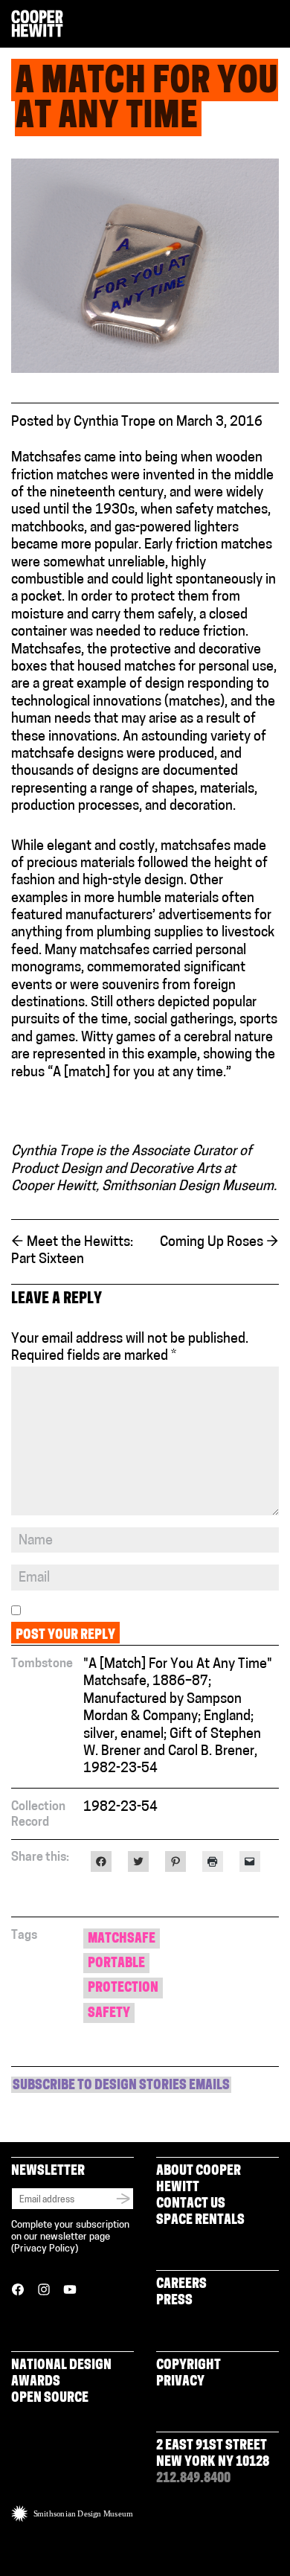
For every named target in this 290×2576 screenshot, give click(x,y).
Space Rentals (200, 2221)
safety (109, 2014)
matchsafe (122, 1940)
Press (174, 2301)
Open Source (50, 2399)
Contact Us (191, 2205)
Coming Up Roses (219, 1243)
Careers (181, 2285)
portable (116, 1964)
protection (123, 1989)
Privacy (180, 2382)
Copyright (188, 2366)
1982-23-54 (120, 1808)
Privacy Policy (45, 2249)
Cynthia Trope (115, 423)
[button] (273, 25)
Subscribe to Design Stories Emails (121, 2086)
